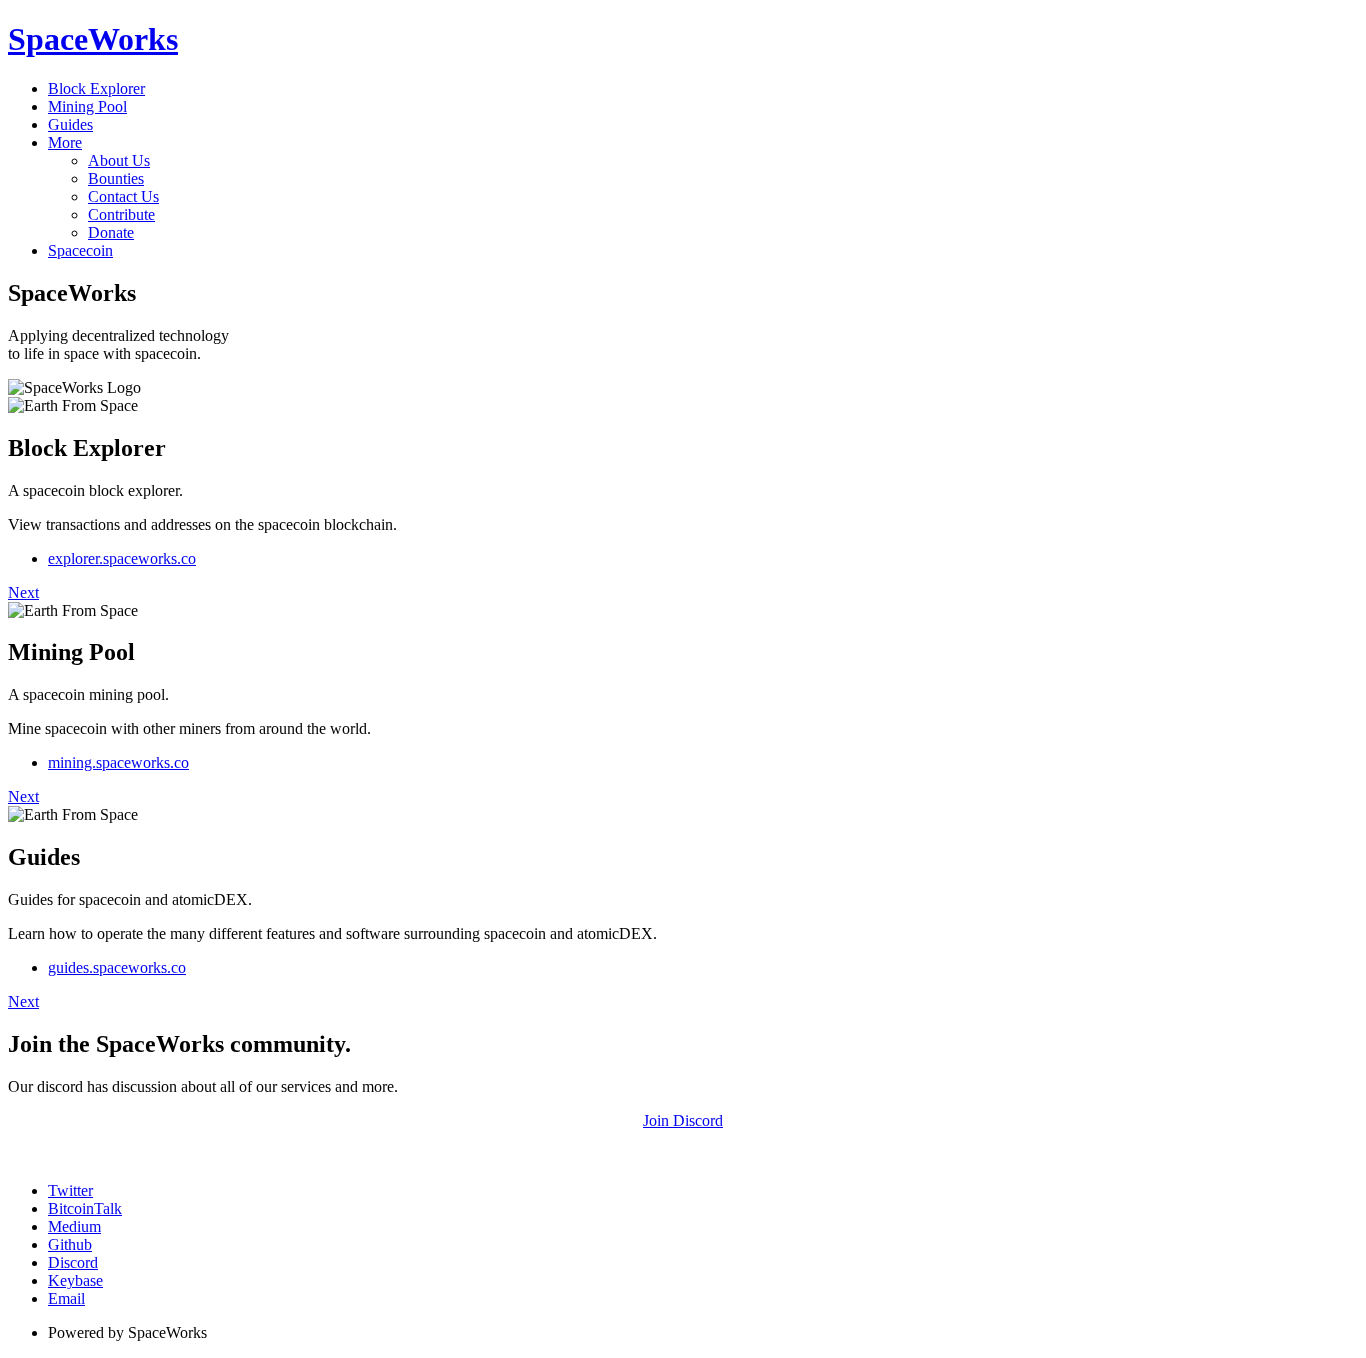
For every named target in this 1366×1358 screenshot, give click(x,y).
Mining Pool (87, 106)
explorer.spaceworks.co (122, 558)
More (65, 142)
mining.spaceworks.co (118, 762)
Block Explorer (96, 88)
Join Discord (683, 1120)
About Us (119, 160)
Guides (70, 124)
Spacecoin (80, 250)
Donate (111, 232)
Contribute (121, 214)
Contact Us (123, 196)
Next (23, 592)
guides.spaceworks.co (117, 967)
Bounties (116, 178)
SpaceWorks (93, 39)
